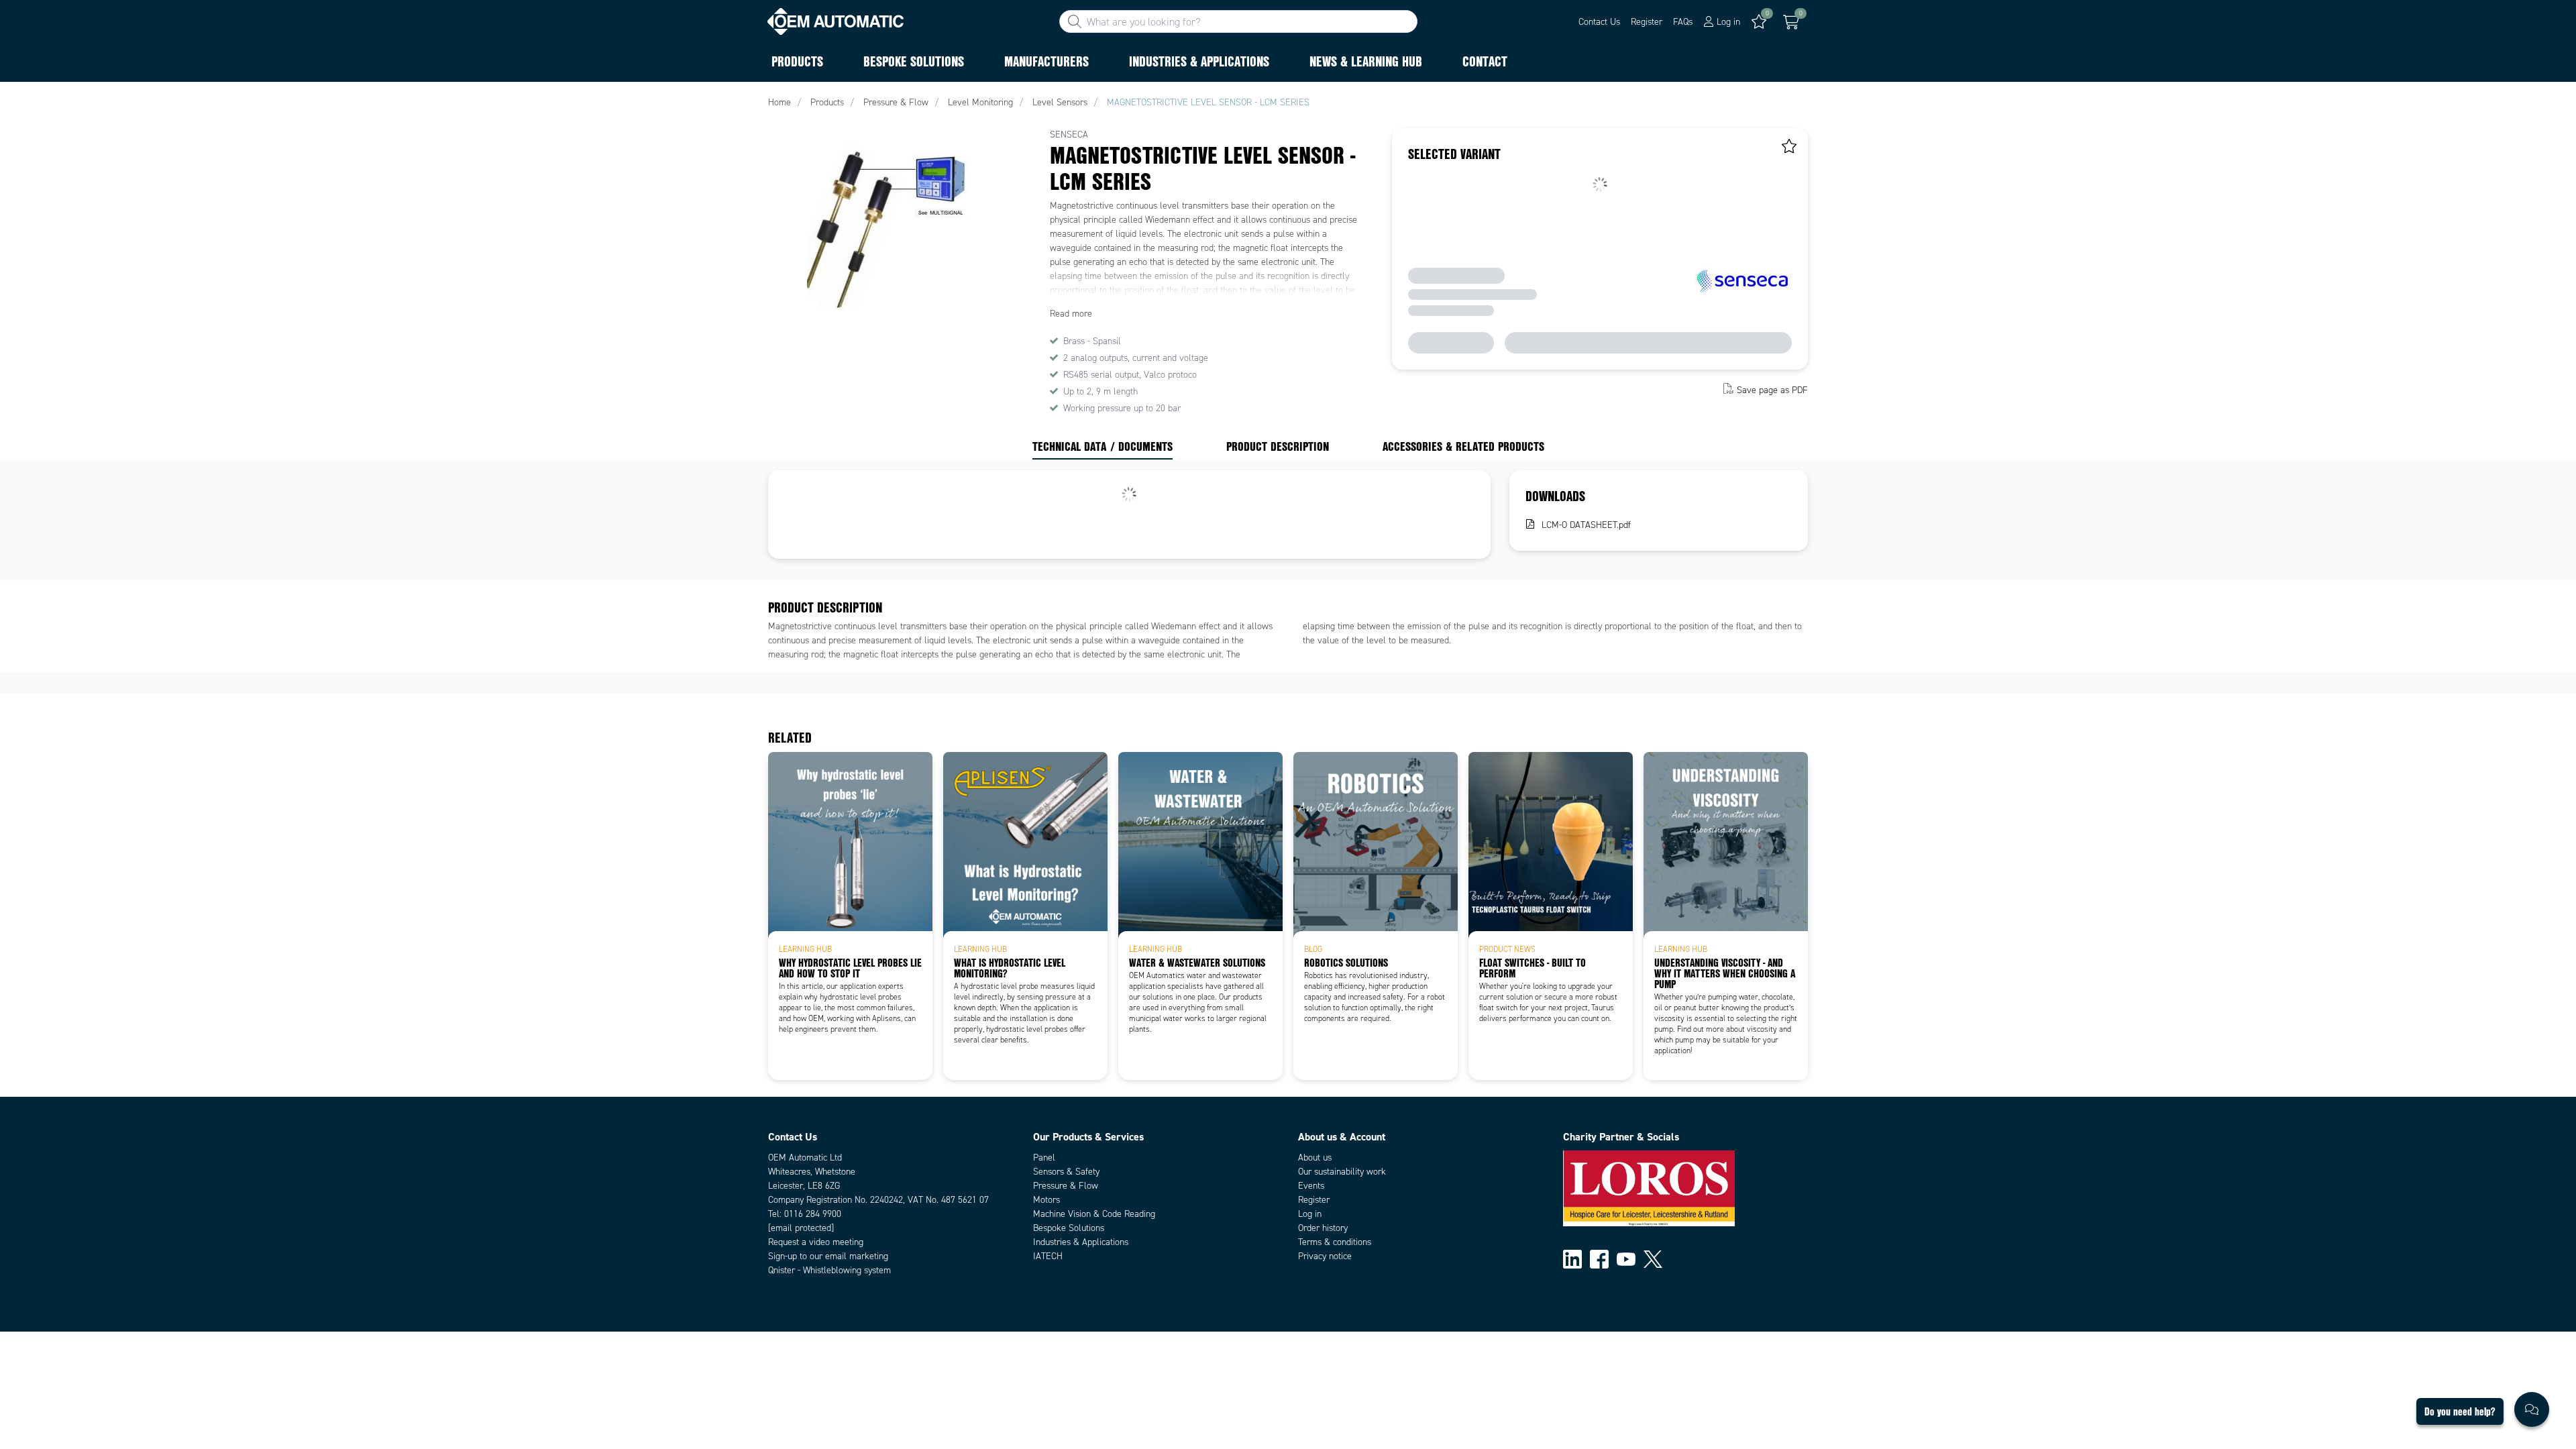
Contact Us (1599, 22)
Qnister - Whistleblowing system (829, 1270)
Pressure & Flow (1066, 1186)
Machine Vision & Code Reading (1094, 1214)
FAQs (1683, 22)
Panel (1044, 1158)
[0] (1791, 22)
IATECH (1048, 1256)
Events (1311, 1186)
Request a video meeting (816, 1242)
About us (1315, 1158)
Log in (1310, 1214)
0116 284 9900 (813, 1214)
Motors (1046, 1200)
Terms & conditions (1335, 1242)
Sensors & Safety (1066, 1172)
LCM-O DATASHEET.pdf (1586, 525)
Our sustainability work (1342, 1172)
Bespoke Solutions (1069, 1228)
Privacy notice (1325, 1256)
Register (1647, 22)
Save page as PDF (1772, 390)
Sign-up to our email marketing (828, 1256)
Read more (1071, 314)
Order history (1323, 1228)
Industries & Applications (1081, 1242)
